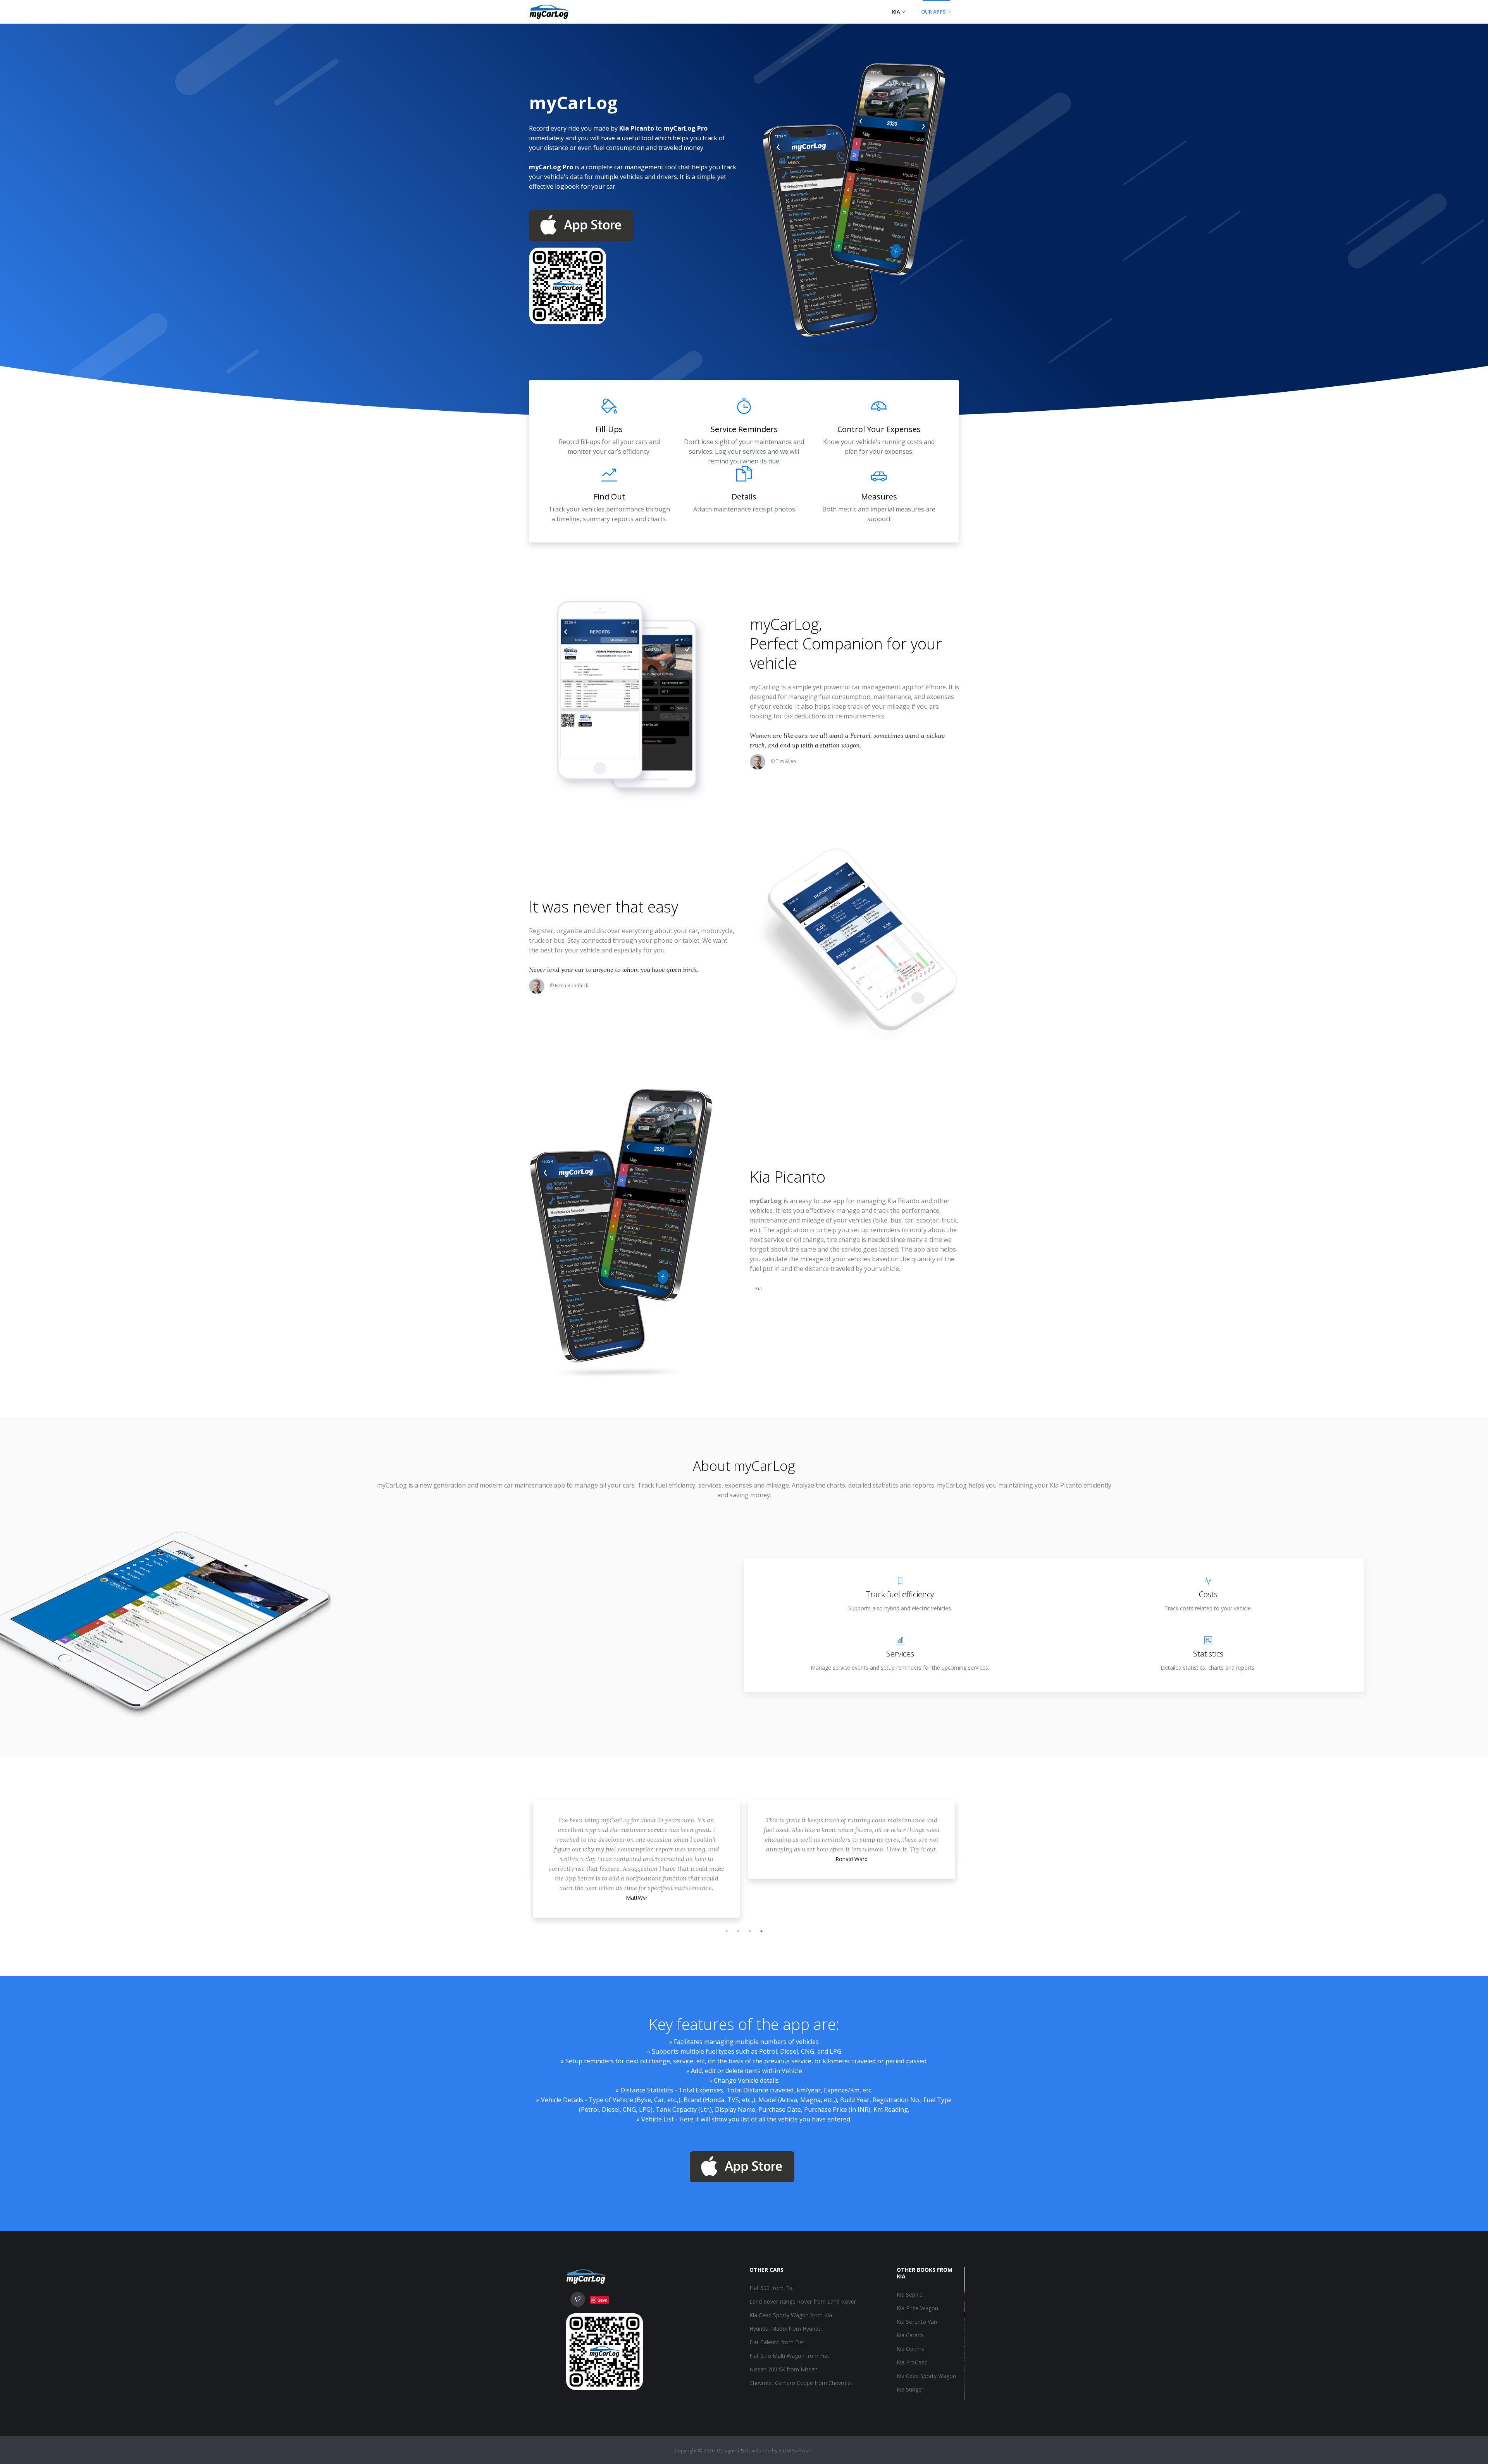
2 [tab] (738, 1931)
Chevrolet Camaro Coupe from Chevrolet (801, 2383)
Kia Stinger (910, 2389)
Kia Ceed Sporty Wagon (926, 2376)
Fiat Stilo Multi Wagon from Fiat (789, 2356)
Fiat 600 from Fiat (772, 2288)
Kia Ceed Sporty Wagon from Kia (791, 2315)
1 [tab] (727, 1931)
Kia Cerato (910, 2335)
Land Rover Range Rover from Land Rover (803, 2301)
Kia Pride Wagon (917, 2308)
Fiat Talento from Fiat (777, 2342)
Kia (897, 12)
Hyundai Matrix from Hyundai (786, 2329)
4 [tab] (761, 1931)
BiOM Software (796, 2450)
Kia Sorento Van (917, 2322)
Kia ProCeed (912, 2362)
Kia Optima (911, 2349)
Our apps (934, 12)
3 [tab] (750, 1931)
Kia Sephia (910, 2294)
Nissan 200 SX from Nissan (784, 2369)
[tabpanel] (636, 1832)
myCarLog (784, 624)
